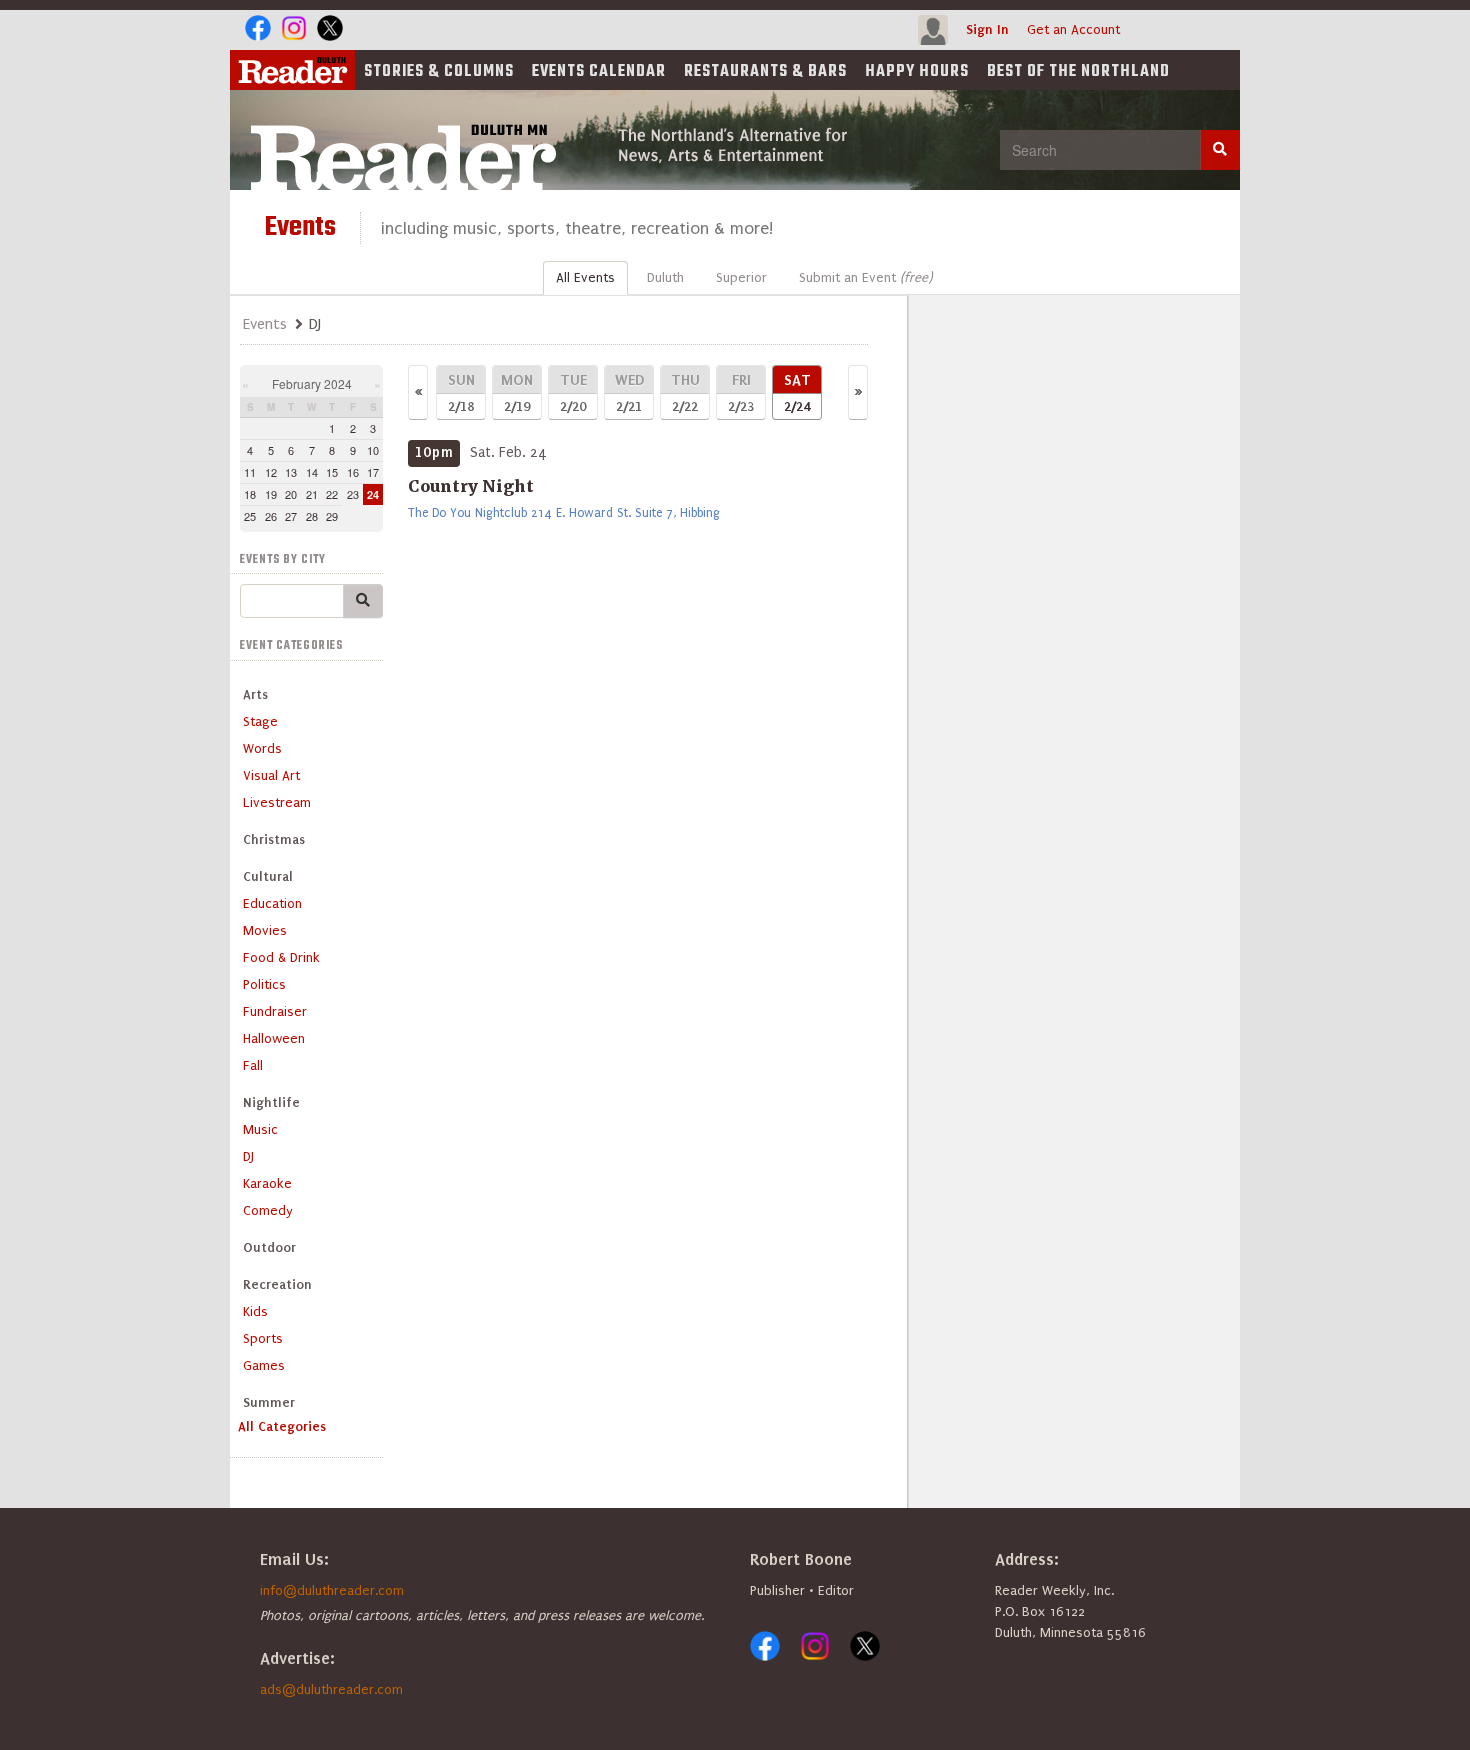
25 (250, 516)
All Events (585, 277)
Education (272, 903)
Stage (260, 721)
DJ (248, 1156)
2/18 (461, 392)
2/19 (517, 392)
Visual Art (271, 775)
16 (353, 472)
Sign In (987, 29)
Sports (263, 1338)
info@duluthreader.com (332, 1590)
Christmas (274, 839)
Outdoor (269, 1247)
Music (260, 1129)
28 (312, 516)
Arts (255, 694)
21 (312, 494)
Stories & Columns (439, 72)
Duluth (665, 277)
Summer (269, 1402)
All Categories (282, 1426)
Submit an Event (865, 277)
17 (373, 472)
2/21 (629, 392)
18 (250, 494)
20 (291, 494)
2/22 (685, 392)
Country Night (471, 486)
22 (332, 494)
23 (353, 494)
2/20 (573, 392)
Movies (265, 930)
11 (250, 472)
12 (271, 472)
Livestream (277, 802)
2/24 (797, 392)
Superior (741, 277)
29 (332, 516)
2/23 (741, 392)
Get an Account (1073, 29)
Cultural (268, 876)
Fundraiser (275, 1011)
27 (291, 516)
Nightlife (271, 1102)
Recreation (277, 1284)
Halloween (274, 1038)
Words (262, 748)
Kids (255, 1311)
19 (271, 494)
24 (373, 494)
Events (599, 72)
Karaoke (267, 1183)
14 (312, 472)
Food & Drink (281, 957)
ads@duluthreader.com (331, 1689)
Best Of (1078, 72)
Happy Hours (917, 72)
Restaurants (765, 72)
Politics (264, 984)
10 (373, 450)
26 (271, 516)
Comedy (268, 1210)
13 (291, 472)
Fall (253, 1065)
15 (332, 472)
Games (264, 1365)
